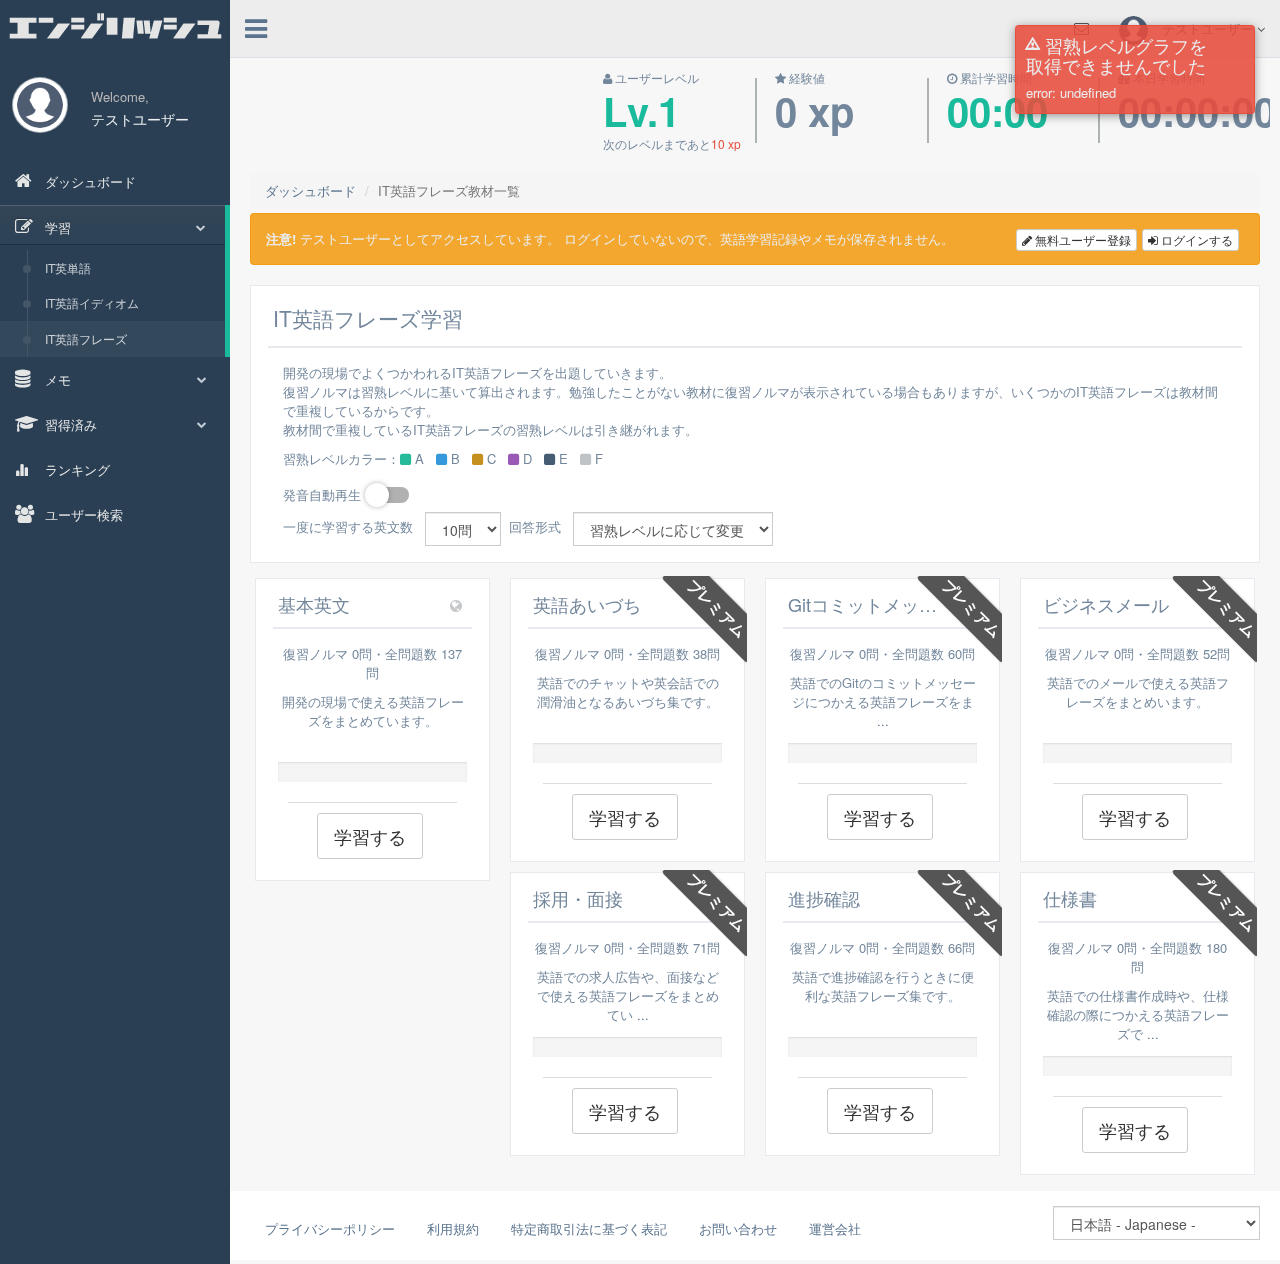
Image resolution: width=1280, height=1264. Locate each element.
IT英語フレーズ (86, 338)
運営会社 (835, 1228)
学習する (370, 836)
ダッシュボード (88, 181)
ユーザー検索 (82, 514)
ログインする (1195, 239)
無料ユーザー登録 (1081, 239)
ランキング (75, 469)
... (883, 720)
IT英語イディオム (92, 302)
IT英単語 (68, 267)
